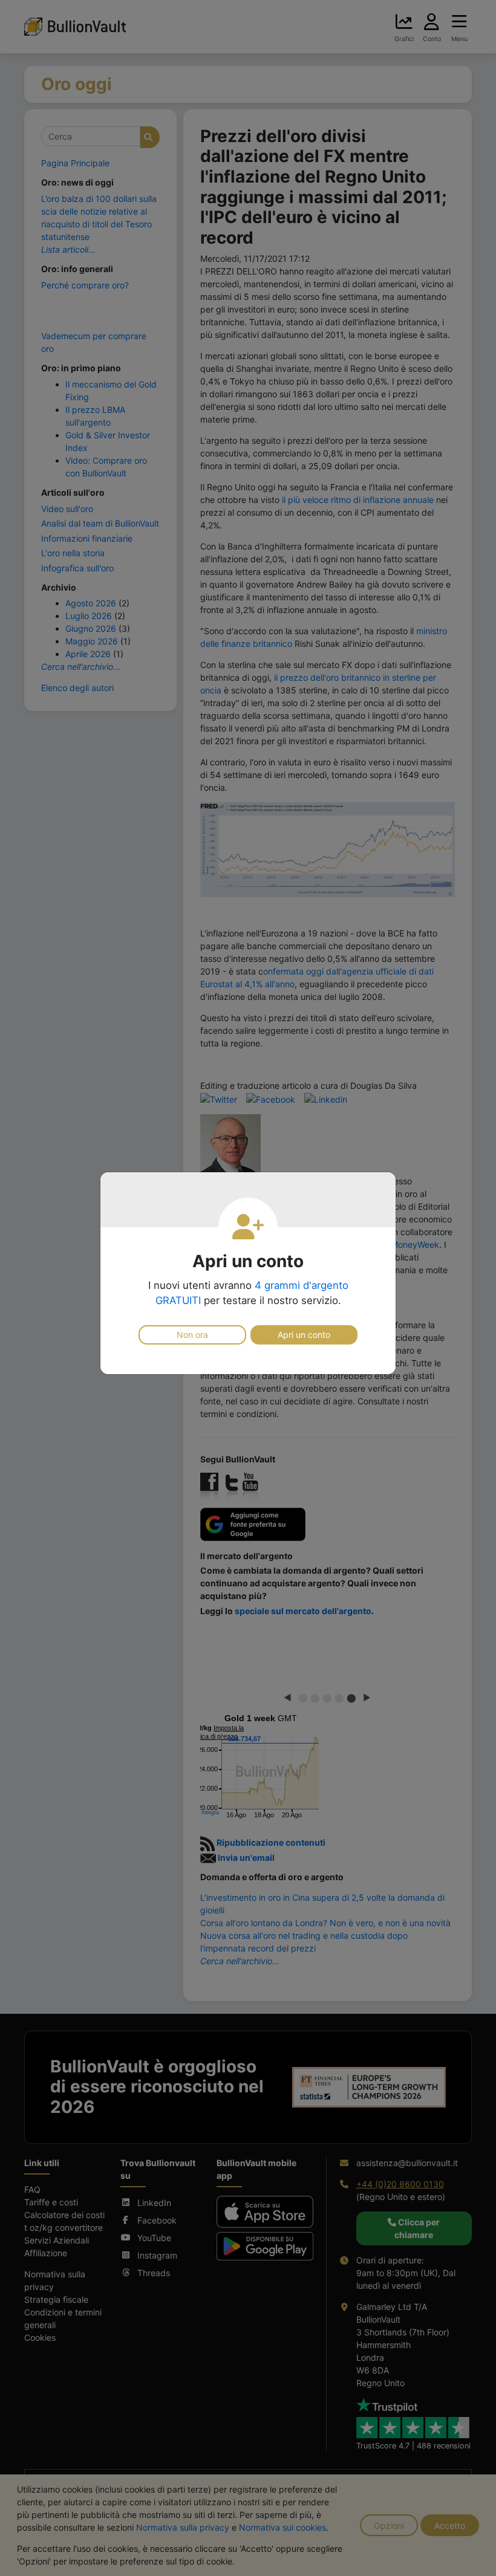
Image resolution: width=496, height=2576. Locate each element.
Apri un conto (304, 1335)
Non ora (192, 1335)
